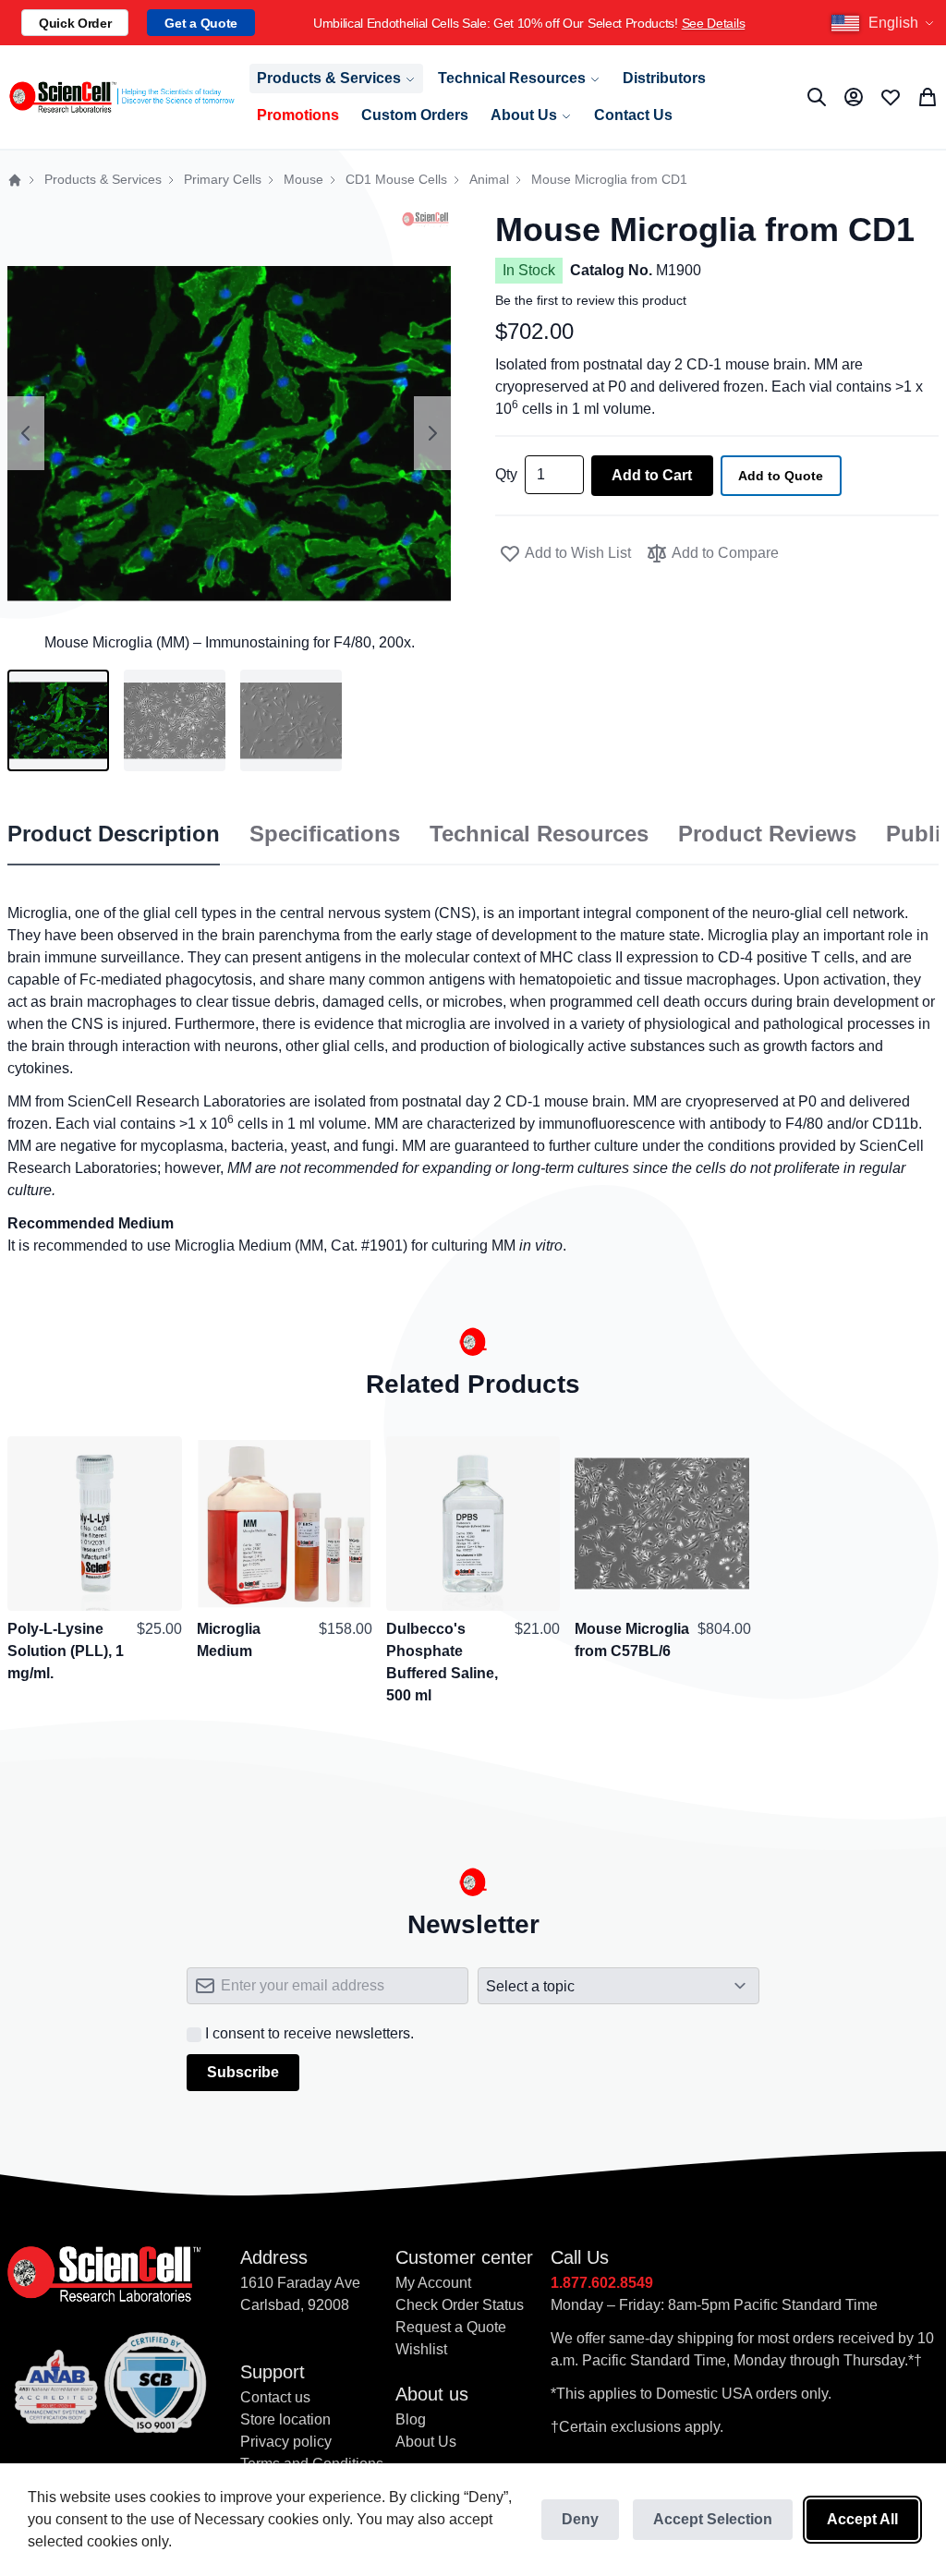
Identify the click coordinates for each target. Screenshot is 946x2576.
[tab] (114, 835)
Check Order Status (460, 2305)
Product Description (114, 834)
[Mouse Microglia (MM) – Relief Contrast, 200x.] (291, 720)
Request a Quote (451, 2327)
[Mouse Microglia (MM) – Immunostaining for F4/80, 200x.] (58, 720)
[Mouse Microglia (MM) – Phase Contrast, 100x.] (175, 720)
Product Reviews (767, 834)
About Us (426, 2442)
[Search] (817, 97)
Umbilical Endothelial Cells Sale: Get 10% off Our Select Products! (529, 23)
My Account (433, 2283)
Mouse (303, 180)
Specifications (325, 834)
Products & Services (103, 180)
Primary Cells (223, 180)
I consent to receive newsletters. (309, 2033)
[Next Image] (432, 433)
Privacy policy (286, 2442)
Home (15, 180)
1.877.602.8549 (602, 2283)
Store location (285, 2419)
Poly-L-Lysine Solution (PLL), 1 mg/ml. (66, 1651)
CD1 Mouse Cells (396, 180)
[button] (885, 23)
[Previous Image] (26, 433)
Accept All (862, 2519)
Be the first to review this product (591, 300)
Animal (489, 180)
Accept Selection (713, 2519)
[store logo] (121, 97)
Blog (411, 2419)
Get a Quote (200, 23)
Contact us (275, 2397)
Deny (580, 2519)
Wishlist (421, 2349)
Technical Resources (539, 834)
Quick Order (75, 23)
